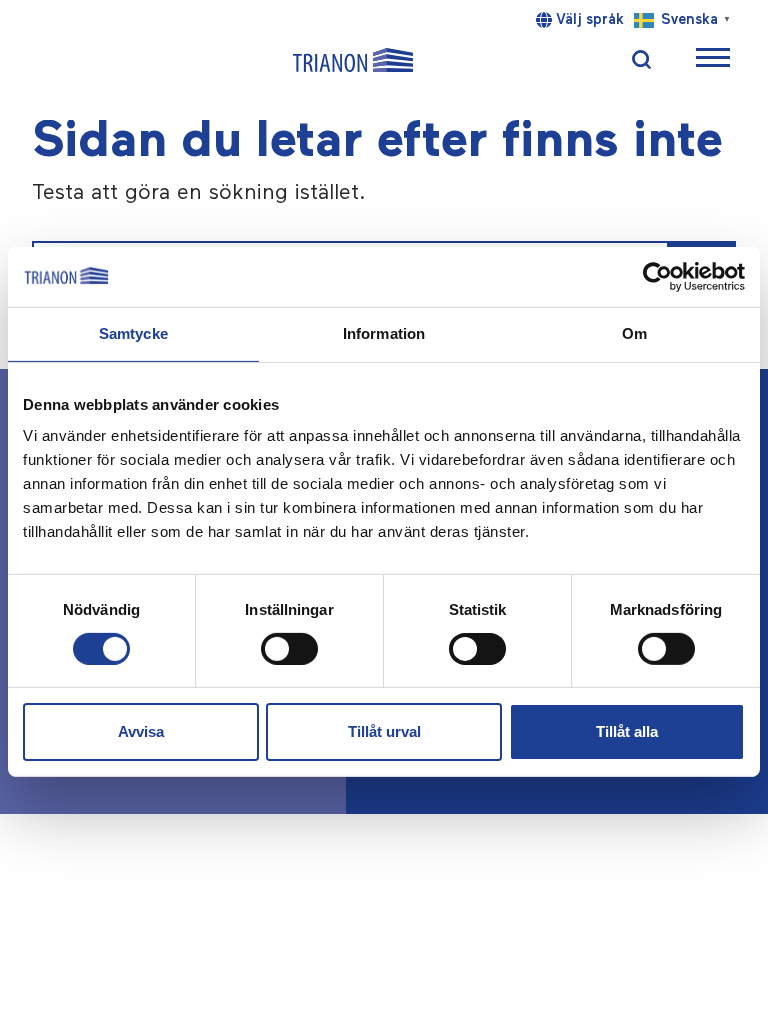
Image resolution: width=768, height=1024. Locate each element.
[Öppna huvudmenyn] (713, 60)
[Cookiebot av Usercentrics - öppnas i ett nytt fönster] (657, 277)
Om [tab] (634, 333)
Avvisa (141, 731)
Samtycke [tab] (133, 333)
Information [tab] (384, 333)
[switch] (289, 649)
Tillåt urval (384, 731)
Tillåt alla (627, 731)
